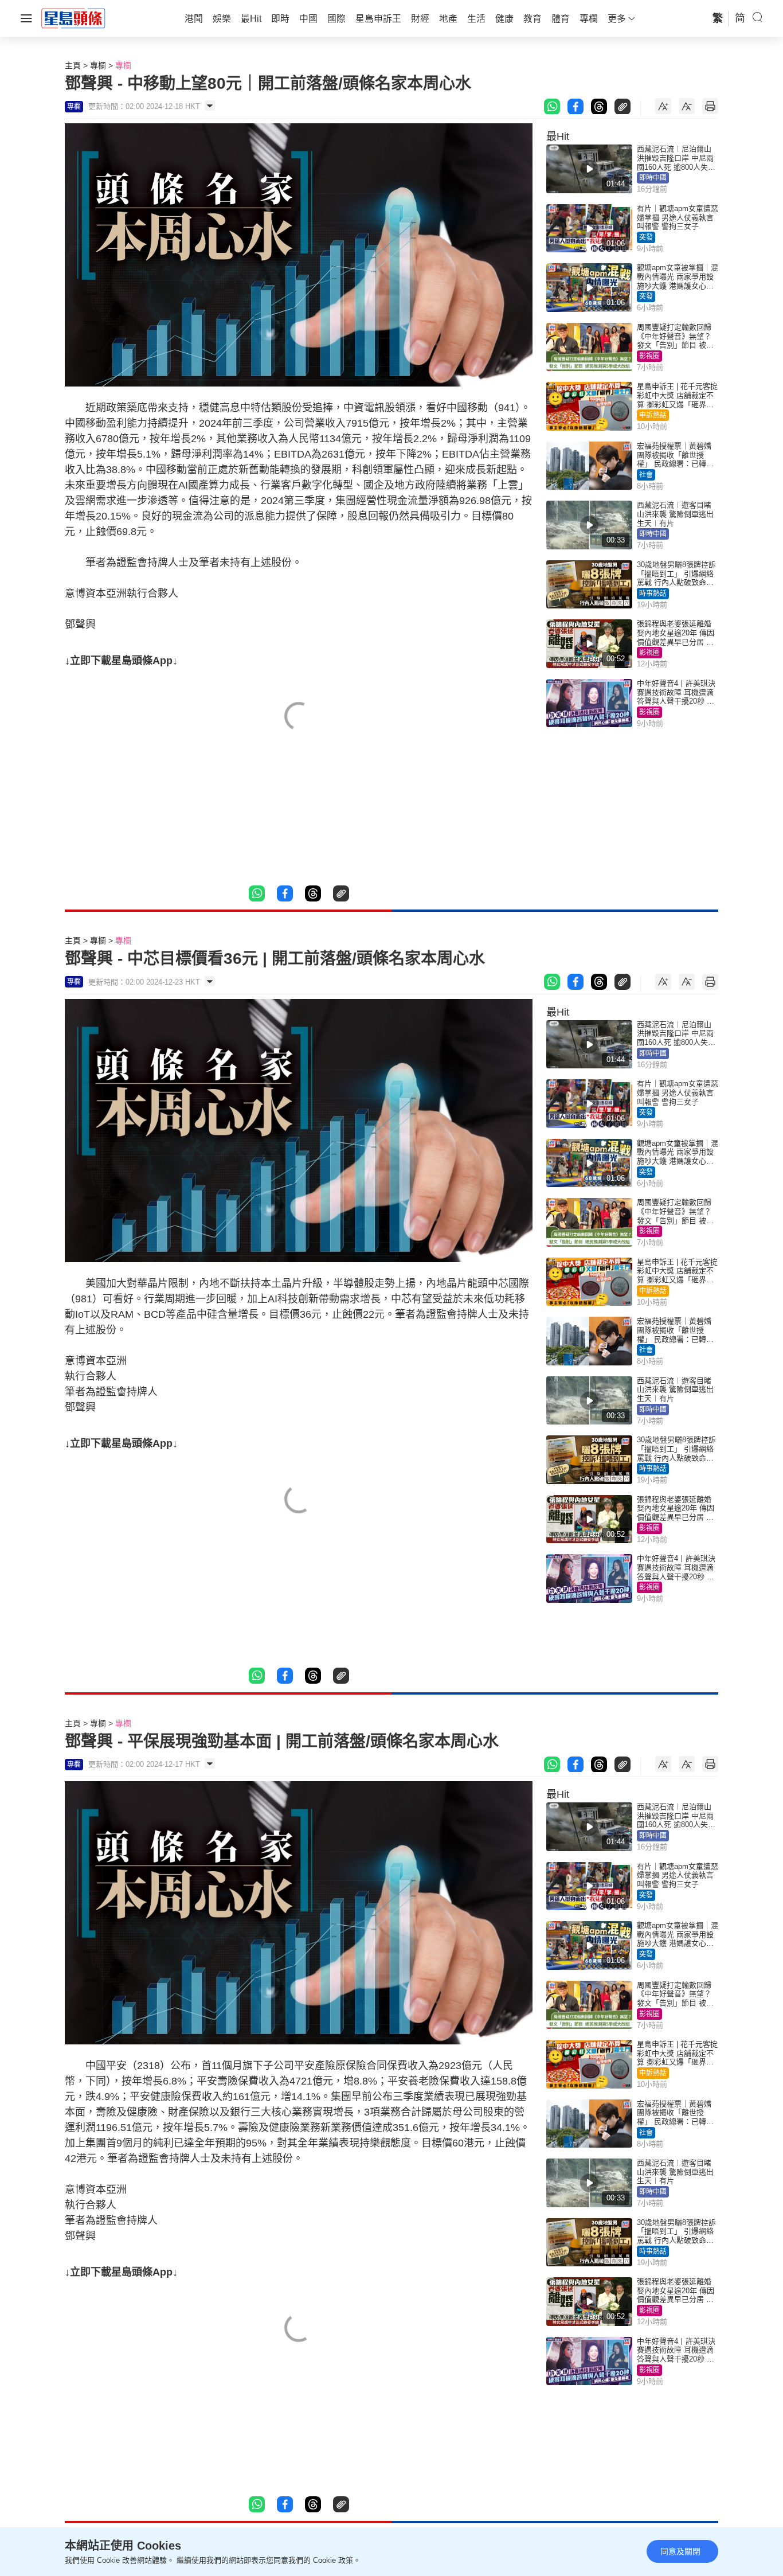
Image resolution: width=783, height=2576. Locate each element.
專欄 (98, 65)
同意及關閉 (680, 2551)
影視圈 (649, 356)
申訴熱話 (653, 415)
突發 (646, 237)
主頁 (73, 65)
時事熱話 (653, 594)
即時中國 (653, 178)
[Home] (73, 18)
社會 (646, 475)
